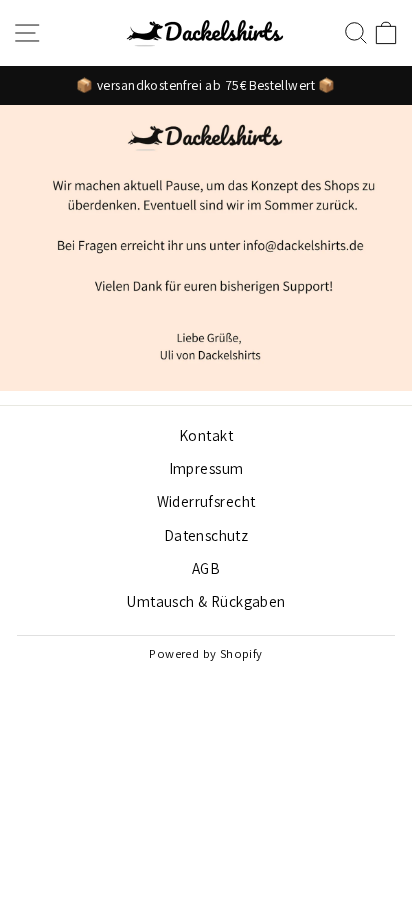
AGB (206, 568)
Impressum (206, 468)
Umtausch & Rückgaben (205, 601)
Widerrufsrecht (206, 501)
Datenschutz (206, 535)
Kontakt (206, 435)
